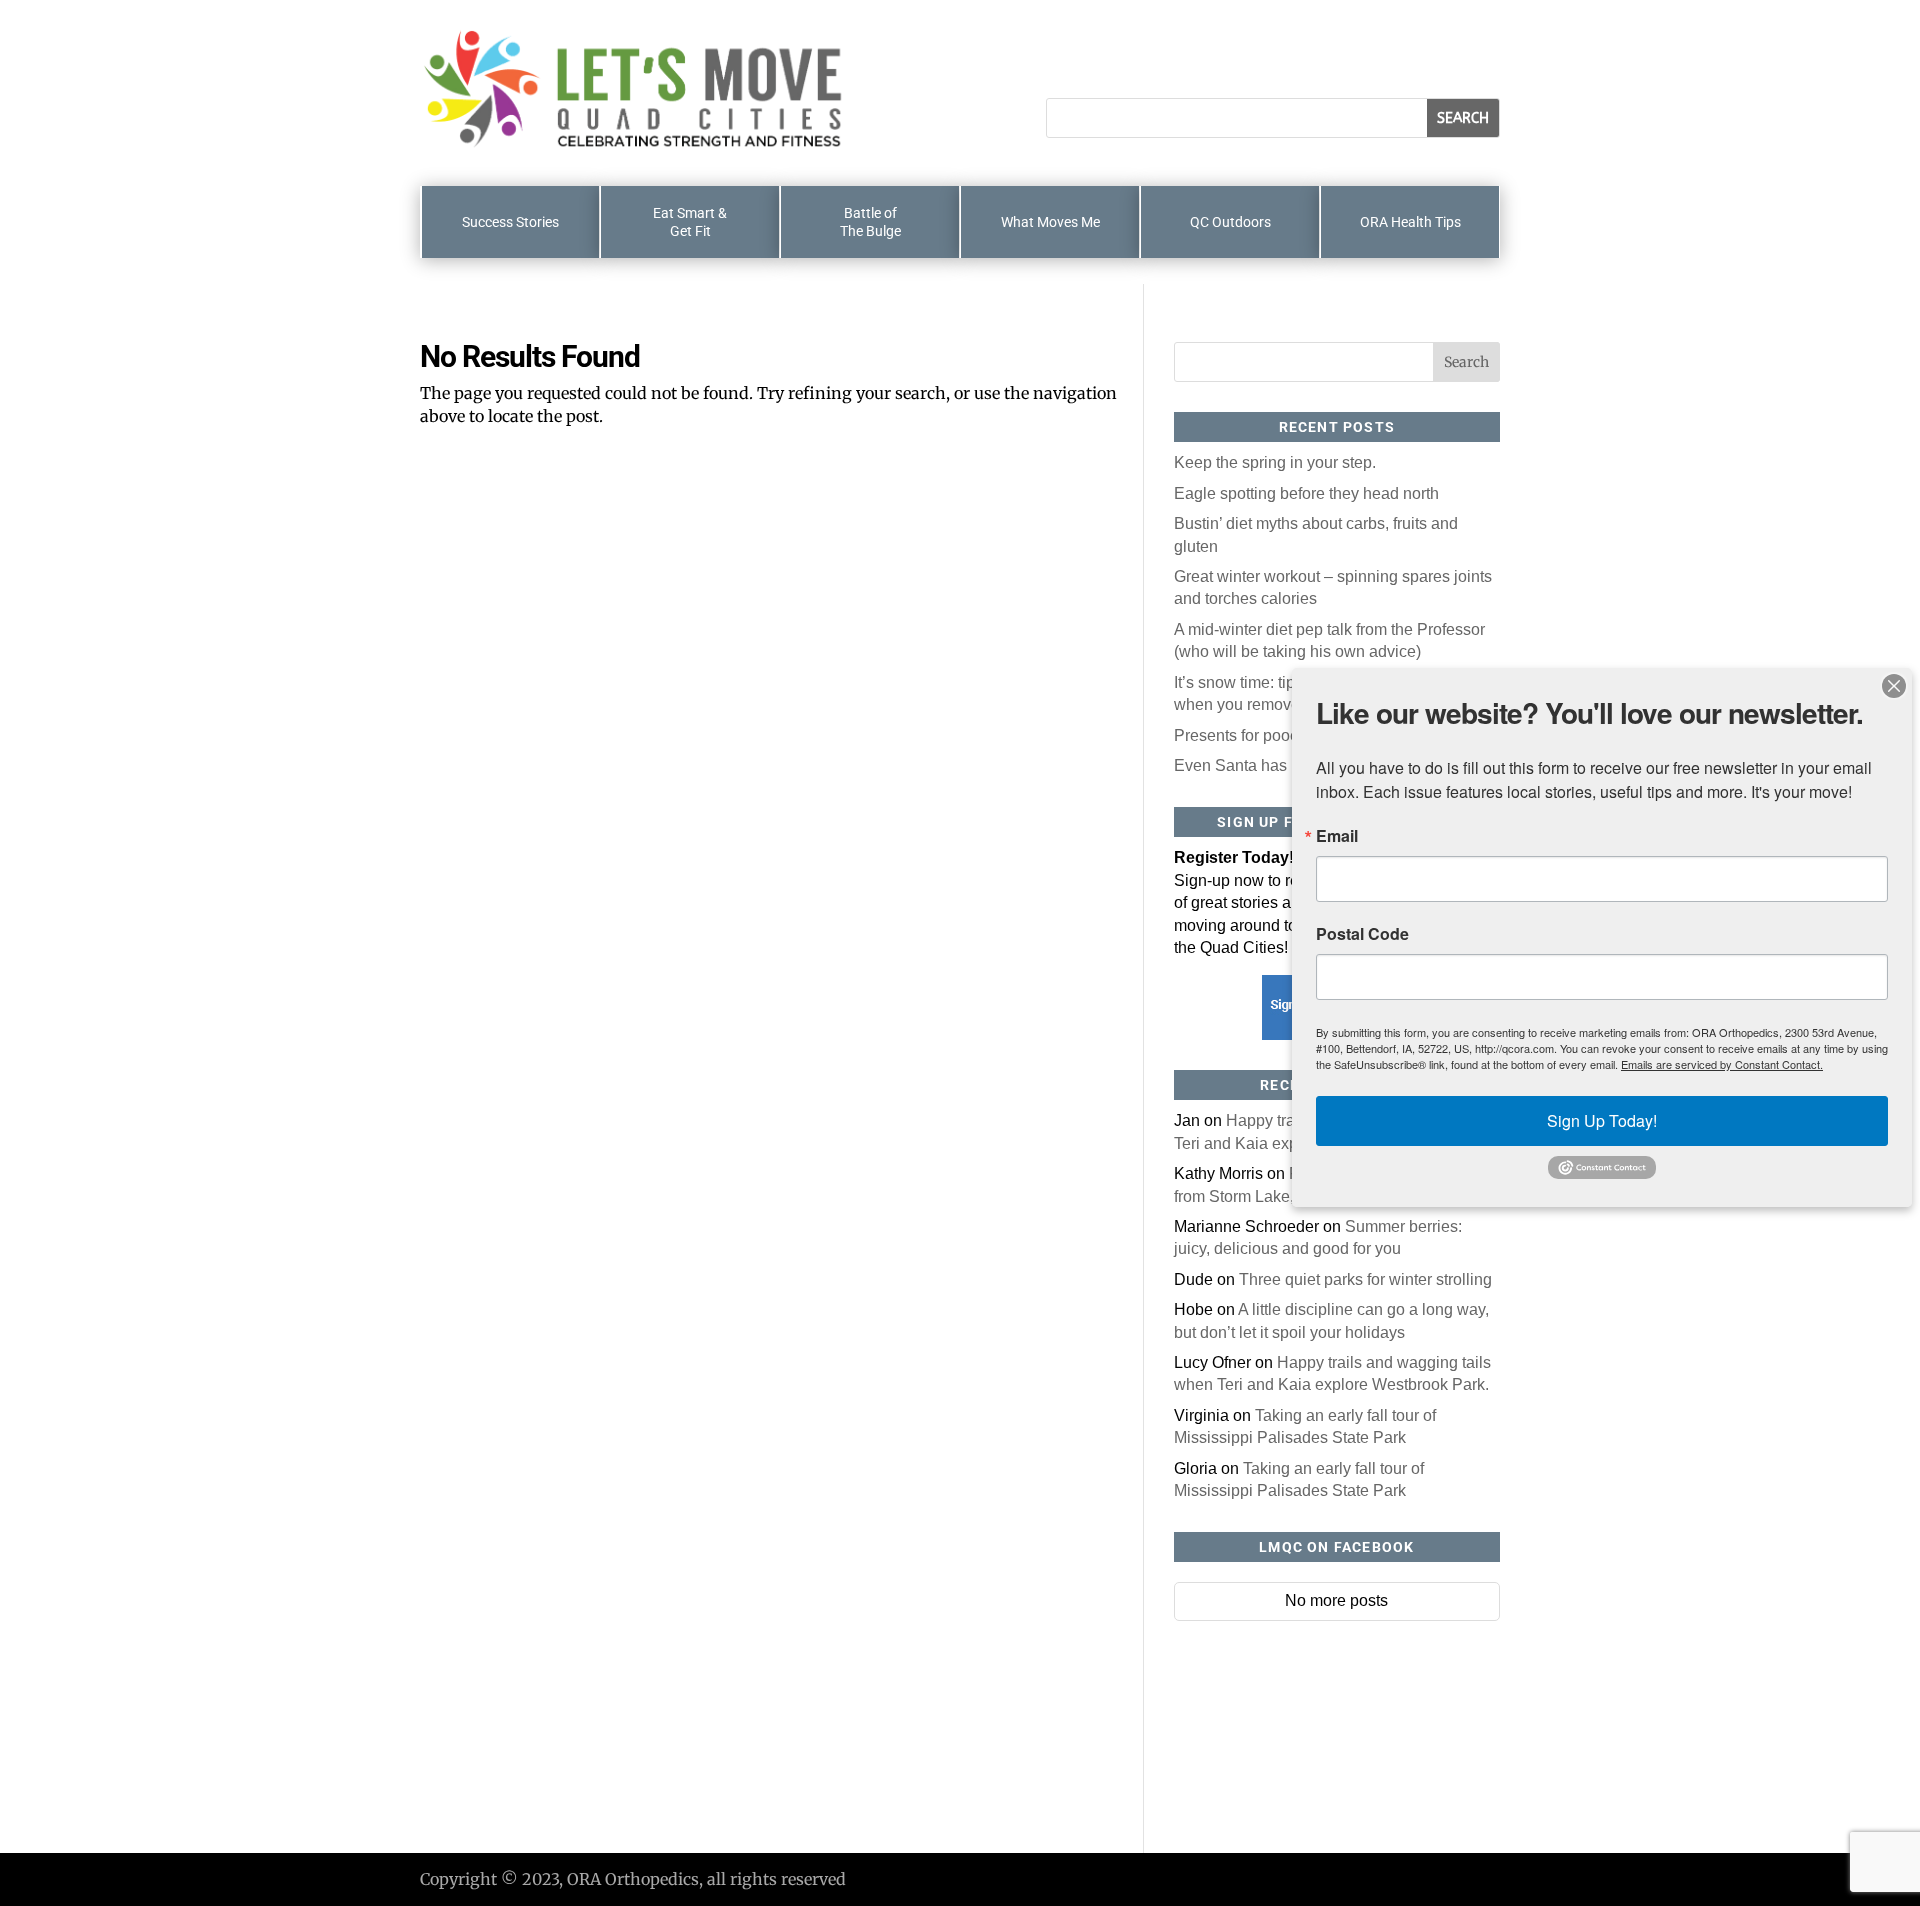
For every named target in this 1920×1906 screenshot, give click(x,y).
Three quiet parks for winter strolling (1365, 1279)
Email (1337, 836)
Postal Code (1362, 934)
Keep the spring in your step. (1275, 462)
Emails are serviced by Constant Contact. (1722, 1064)
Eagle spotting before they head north (1306, 493)
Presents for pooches (1249, 735)
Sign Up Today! (1602, 1120)
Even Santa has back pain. (1269, 765)
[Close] (1894, 686)
